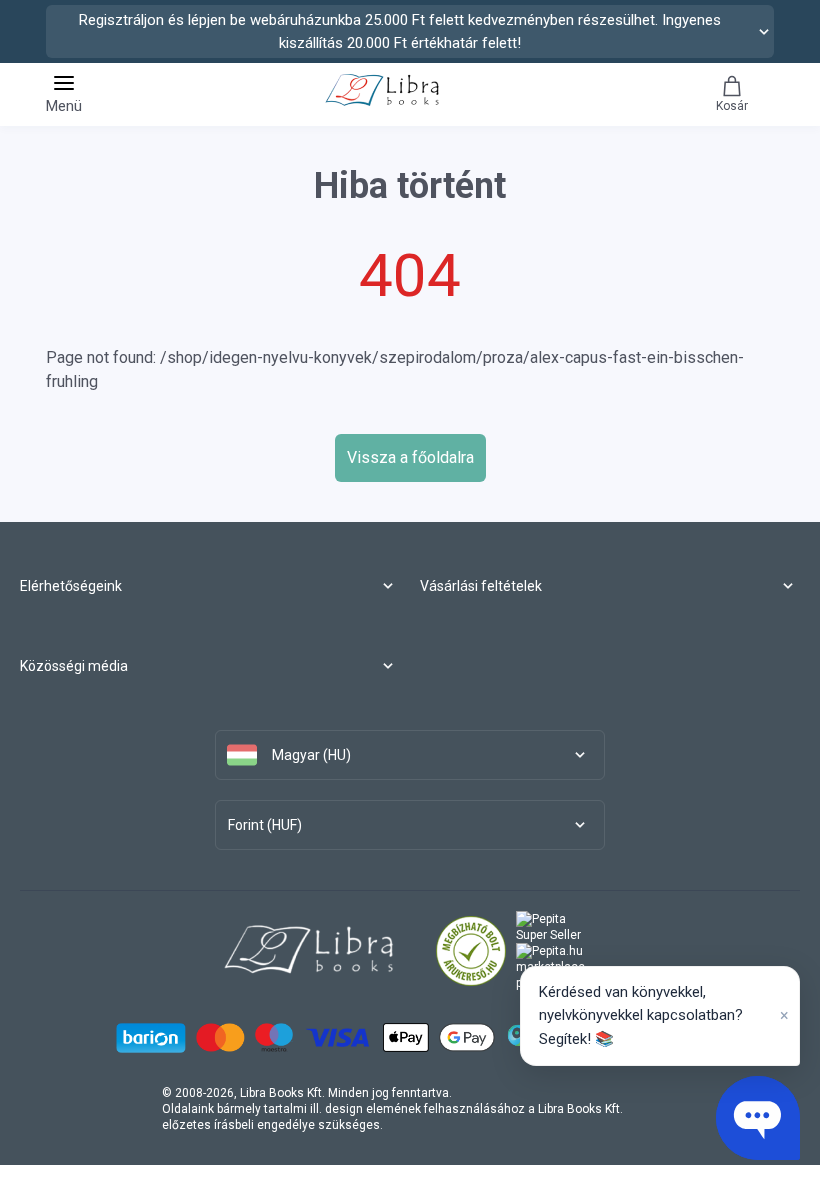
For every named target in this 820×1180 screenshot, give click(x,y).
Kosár (732, 106)
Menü (64, 106)
